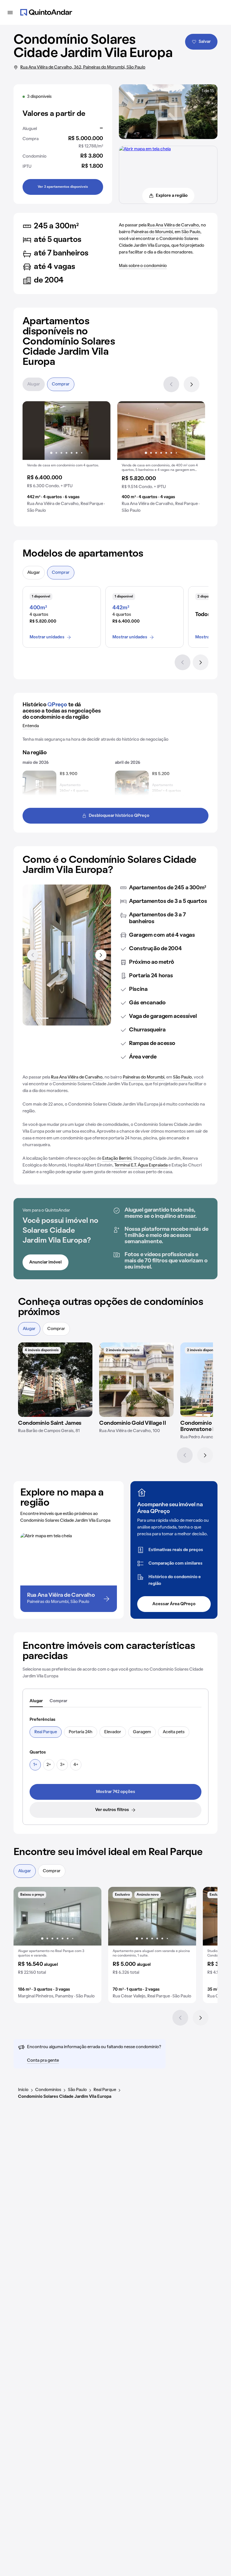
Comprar (61, 384)
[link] (115, 1792)
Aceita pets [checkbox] (174, 1732)
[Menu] (10, 12)
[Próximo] (192, 384)
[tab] (36, 1701)
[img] (55, 1380)
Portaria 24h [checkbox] (81, 1732)
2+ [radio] (49, 1765)
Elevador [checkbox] (113, 1732)
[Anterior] (171, 384)
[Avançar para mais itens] (101, 955)
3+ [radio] (62, 1765)
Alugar (34, 384)
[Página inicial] (46, 12)
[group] (66, 459)
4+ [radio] (76, 1765)
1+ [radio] (35, 1765)
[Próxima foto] (100, 431)
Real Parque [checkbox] (46, 1732)
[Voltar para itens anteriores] (33, 955)
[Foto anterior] (33, 431)
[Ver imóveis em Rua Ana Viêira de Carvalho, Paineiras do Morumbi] (145, 149)
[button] (66, 459)
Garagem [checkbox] (142, 1732)
